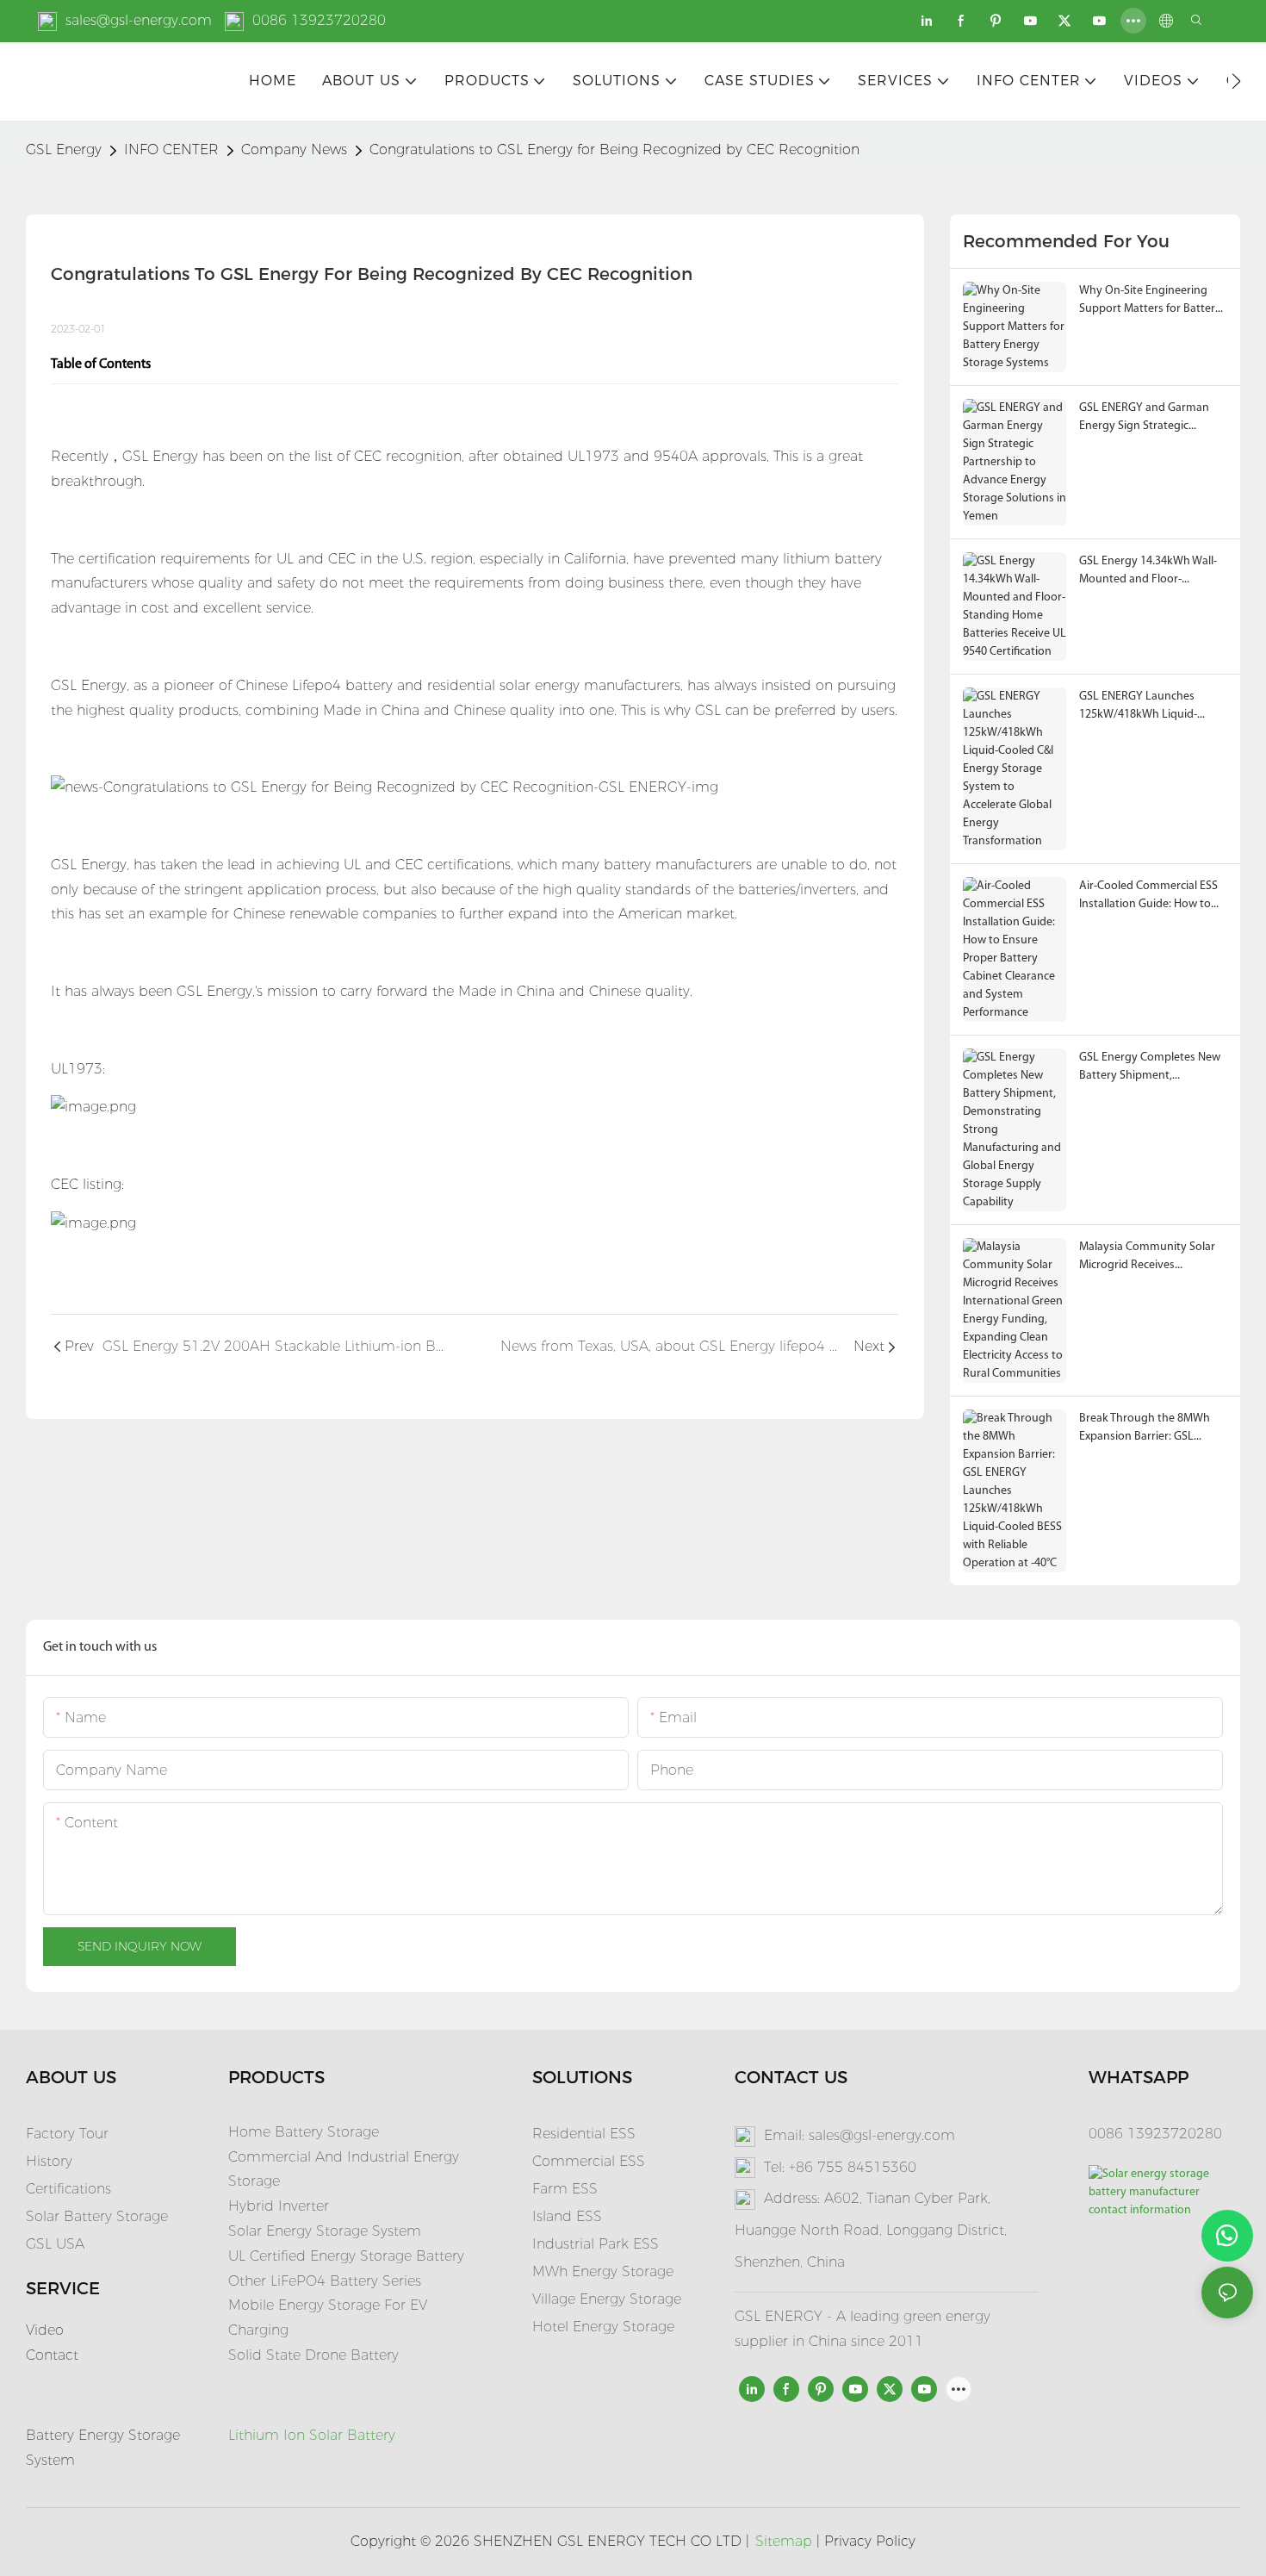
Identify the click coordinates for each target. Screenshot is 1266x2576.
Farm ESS (565, 2189)
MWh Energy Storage (603, 2271)
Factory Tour (67, 2134)
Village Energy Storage (607, 2299)
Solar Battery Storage (97, 2216)
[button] (1236, 81)
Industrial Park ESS (596, 2244)
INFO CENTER (171, 149)
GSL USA (57, 2244)
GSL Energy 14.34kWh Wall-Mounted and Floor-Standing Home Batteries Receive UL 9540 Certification (1152, 572)
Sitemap (784, 2541)
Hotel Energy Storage (603, 2327)
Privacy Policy (870, 2541)
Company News (294, 149)
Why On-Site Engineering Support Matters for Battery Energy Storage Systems (1150, 301)
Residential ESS (584, 2134)
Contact (52, 2355)
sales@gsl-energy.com (139, 20)
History (49, 2161)
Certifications (68, 2189)
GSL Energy (64, 149)
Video (45, 2330)
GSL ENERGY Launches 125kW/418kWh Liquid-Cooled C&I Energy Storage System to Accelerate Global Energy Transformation (1151, 707)
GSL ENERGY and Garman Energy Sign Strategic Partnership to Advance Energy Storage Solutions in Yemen (1150, 418)
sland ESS (569, 2216)
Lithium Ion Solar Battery (312, 2435)
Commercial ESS (589, 2161)
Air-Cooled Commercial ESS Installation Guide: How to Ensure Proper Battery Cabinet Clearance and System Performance (1148, 896)
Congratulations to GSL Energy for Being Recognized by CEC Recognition (614, 149)
